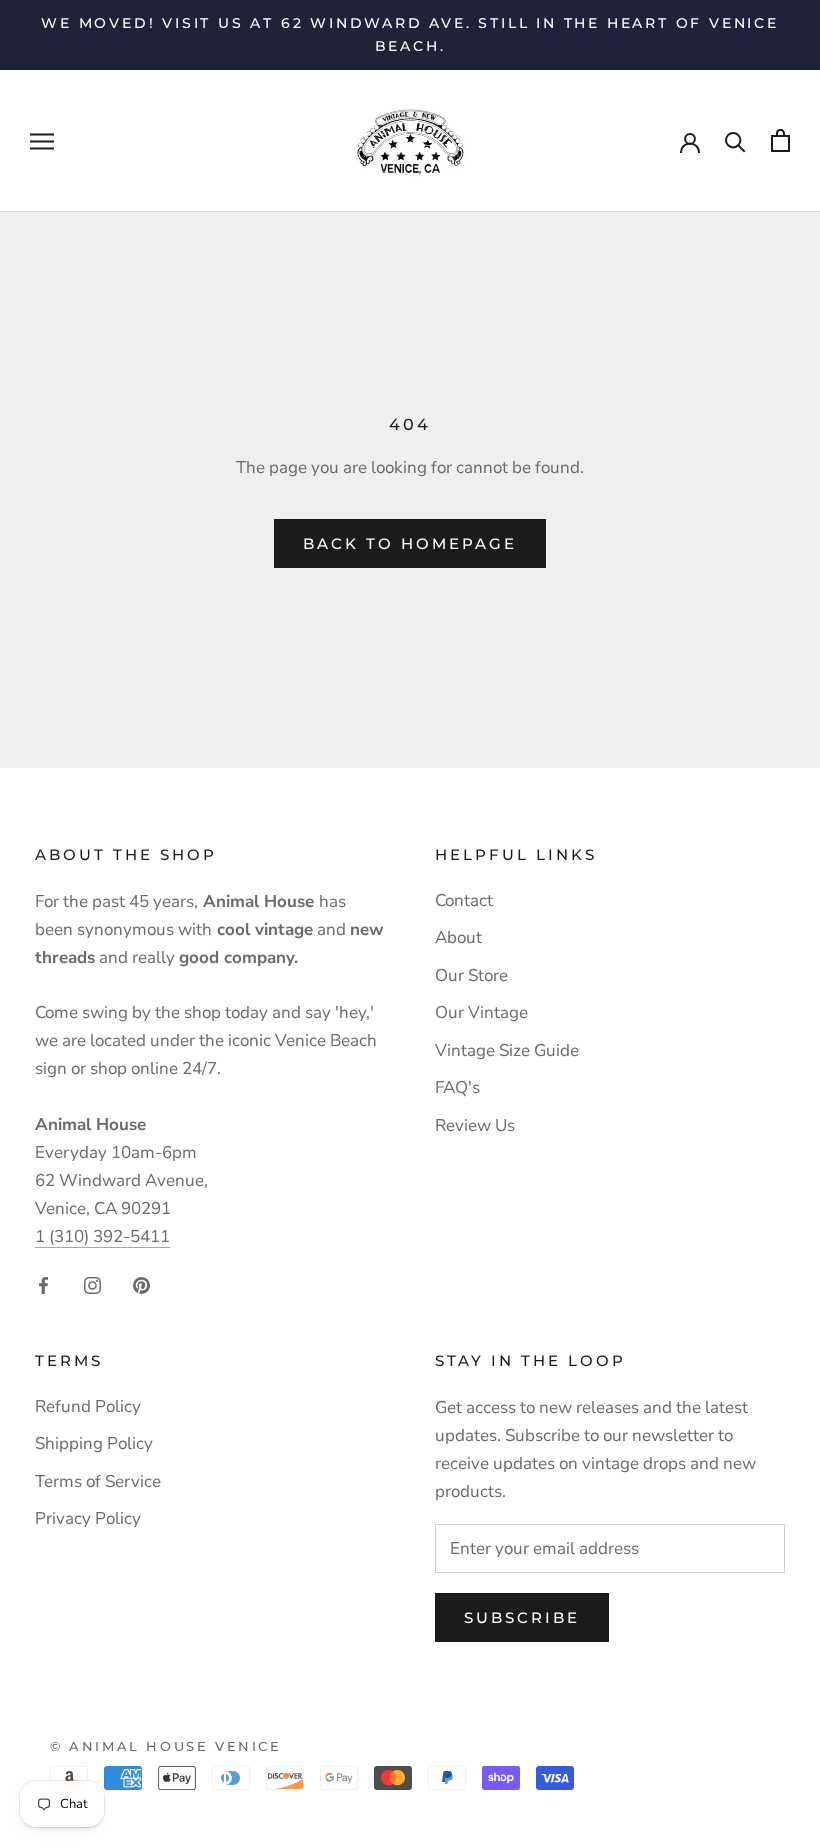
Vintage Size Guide (507, 1050)
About (458, 937)
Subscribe (522, 1617)
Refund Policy (88, 1406)
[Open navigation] (42, 141)
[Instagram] (92, 1285)
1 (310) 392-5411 (102, 1236)
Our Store (471, 975)
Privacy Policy (88, 1518)
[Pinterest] (141, 1285)
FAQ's (457, 1087)
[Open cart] (780, 140)
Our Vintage (481, 1012)
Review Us (475, 1125)
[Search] (735, 140)
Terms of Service (98, 1481)
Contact (464, 900)
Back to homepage (410, 543)
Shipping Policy (94, 1443)
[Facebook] (43, 1285)
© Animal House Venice (166, 1746)
